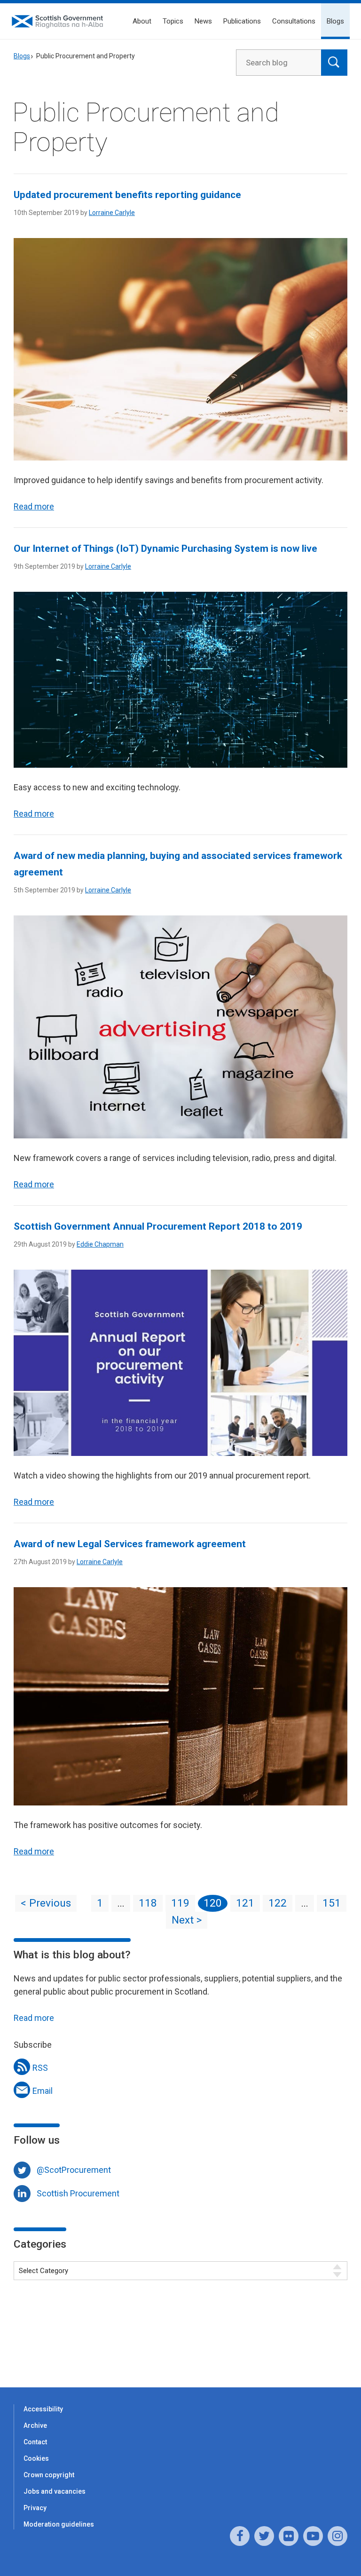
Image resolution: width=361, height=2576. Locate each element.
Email (43, 2091)
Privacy (35, 2508)
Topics (173, 21)
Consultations (294, 21)
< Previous (46, 1903)
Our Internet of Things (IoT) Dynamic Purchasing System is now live (165, 549)
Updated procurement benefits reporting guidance (127, 195)
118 (148, 1903)
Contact (35, 2442)
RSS (40, 2068)
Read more (34, 506)
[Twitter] (264, 2536)
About (142, 21)
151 (332, 1903)
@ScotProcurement (74, 2170)
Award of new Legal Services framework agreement (130, 1544)
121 (245, 1903)
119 (180, 1903)
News (203, 21)
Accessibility (43, 2409)
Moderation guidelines (59, 2524)
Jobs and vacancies (55, 2491)
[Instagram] (337, 2536)
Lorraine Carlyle (112, 213)
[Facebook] (240, 2536)
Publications (242, 21)
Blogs (335, 21)
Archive (35, 2425)
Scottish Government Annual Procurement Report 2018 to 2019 (158, 1226)
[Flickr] (289, 2536)
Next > (187, 1920)
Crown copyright (49, 2475)
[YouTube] (313, 2536)
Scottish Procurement (78, 2193)
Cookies (36, 2458)
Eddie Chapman (100, 1244)
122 (278, 1903)
